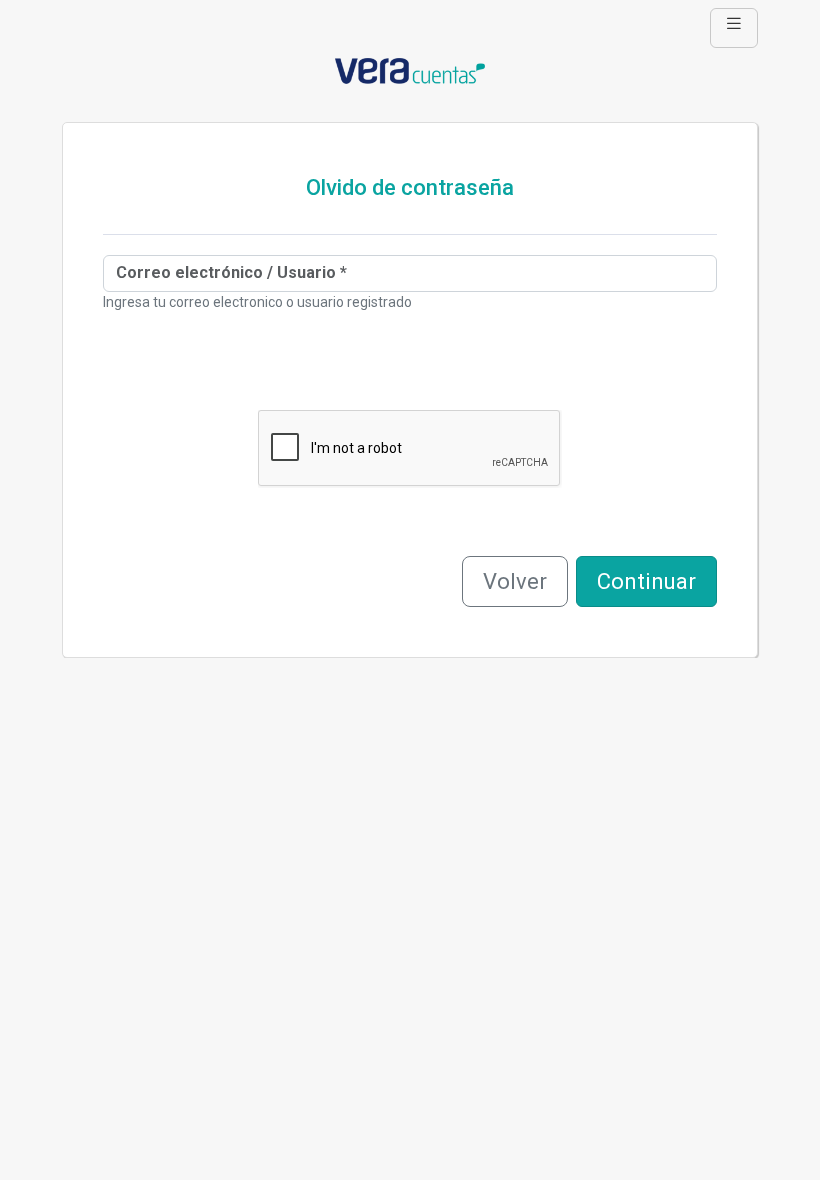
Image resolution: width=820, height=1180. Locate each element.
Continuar (646, 581)
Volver (515, 581)
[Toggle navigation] (734, 28)
